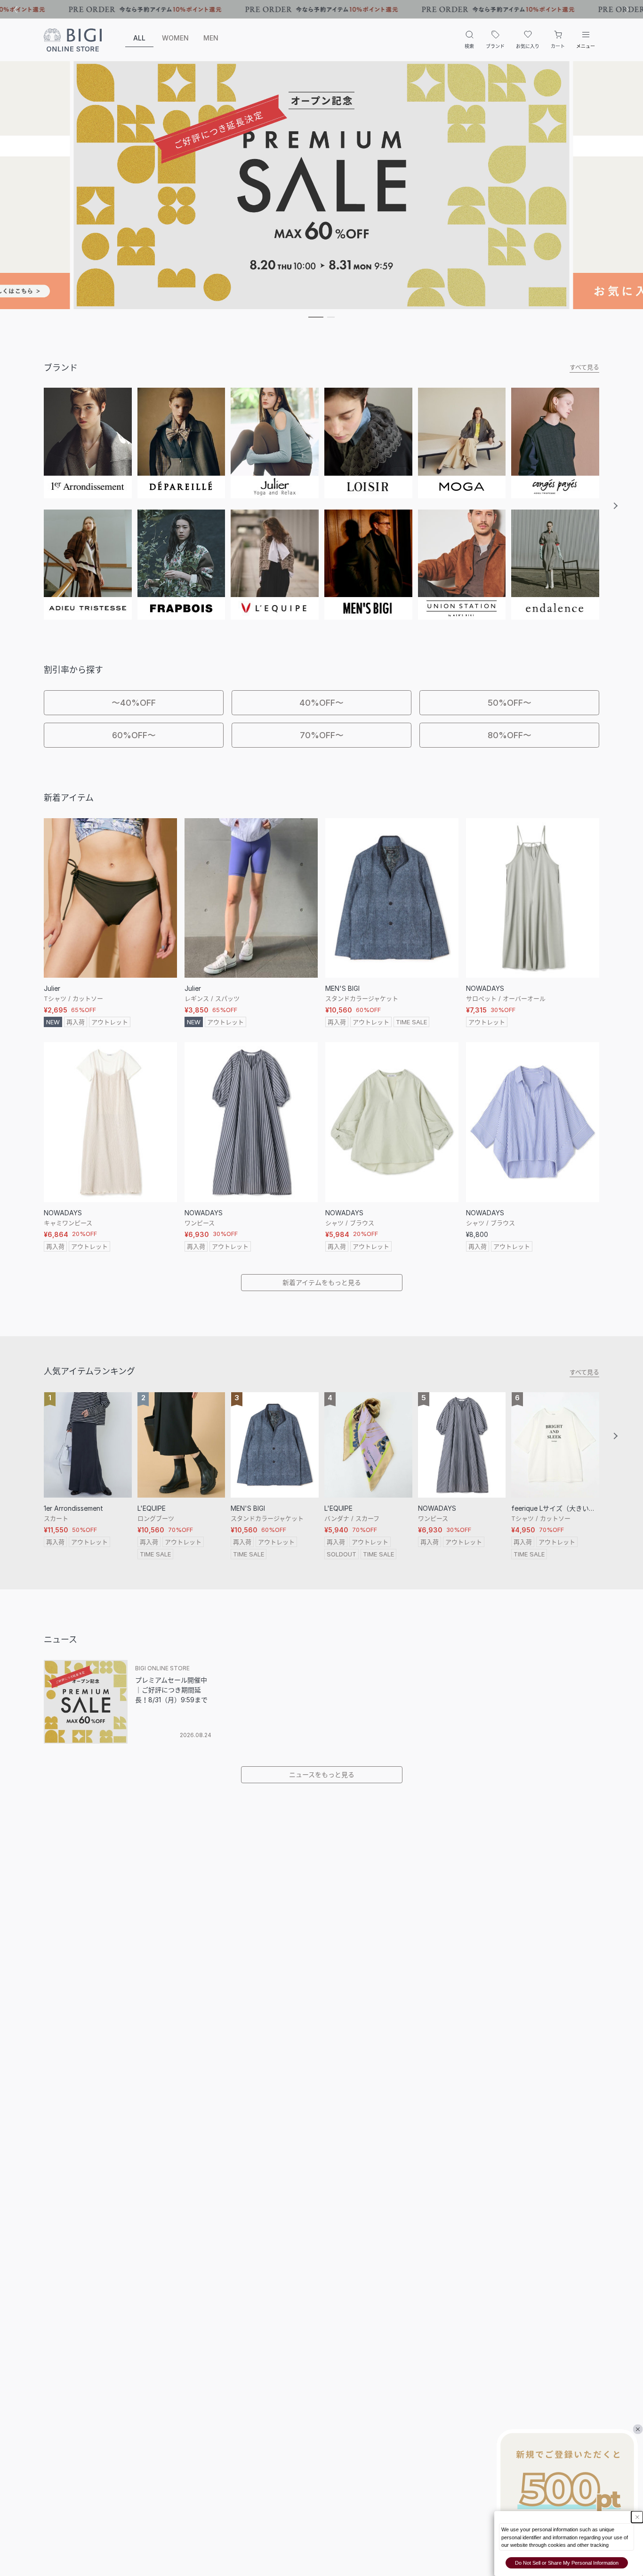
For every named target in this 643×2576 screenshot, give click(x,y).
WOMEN (175, 38)
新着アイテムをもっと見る (322, 1282)
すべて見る (584, 367)
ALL (139, 38)
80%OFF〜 (510, 735)
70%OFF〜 (322, 735)
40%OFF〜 (321, 703)
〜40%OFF (134, 703)
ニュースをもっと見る (322, 1774)
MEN (211, 38)
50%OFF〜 (510, 703)
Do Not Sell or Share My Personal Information (567, 2563)
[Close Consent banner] (637, 2517)
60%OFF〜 (134, 735)
